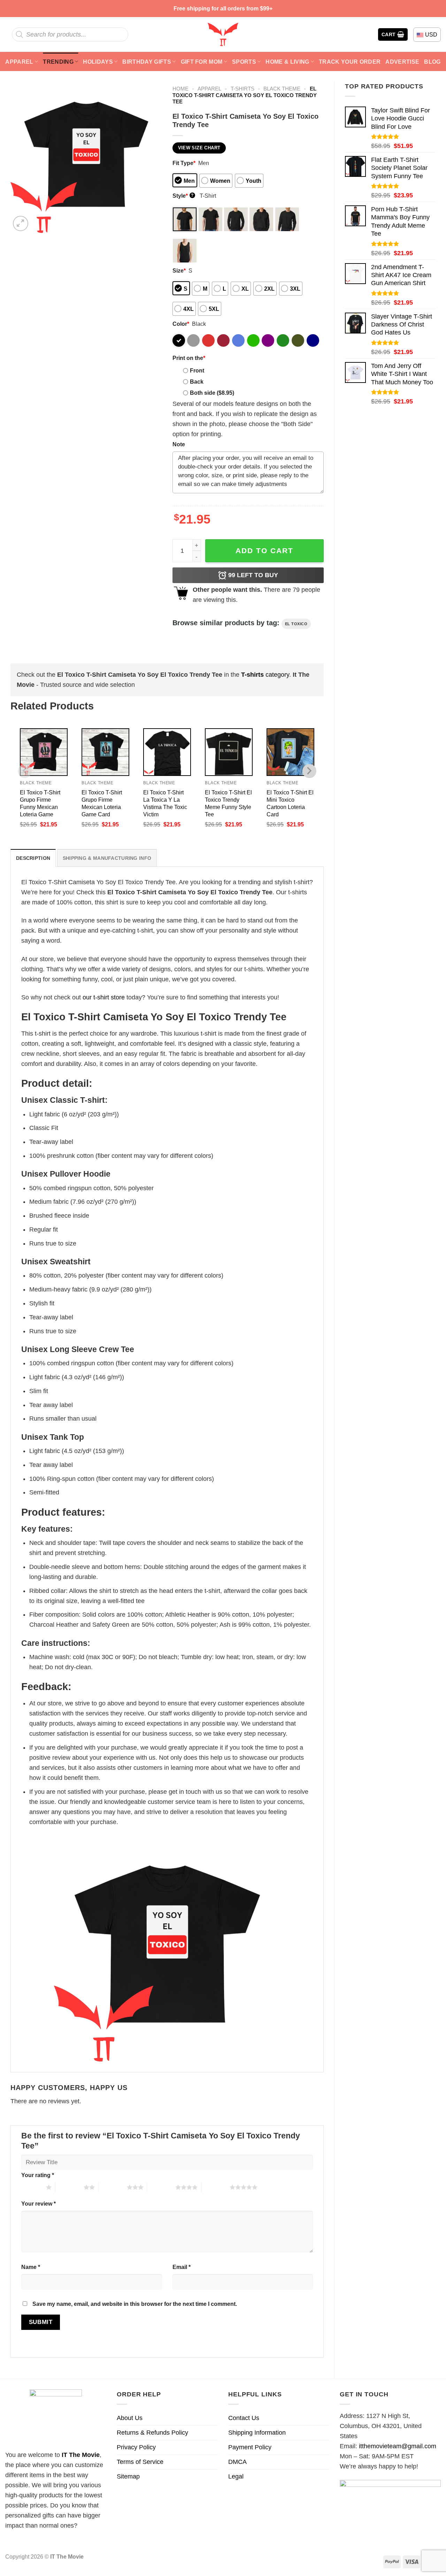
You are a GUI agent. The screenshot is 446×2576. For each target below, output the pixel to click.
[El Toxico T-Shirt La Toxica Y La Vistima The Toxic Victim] (167, 752)
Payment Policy (250, 2447)
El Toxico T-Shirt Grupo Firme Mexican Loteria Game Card (102, 803)
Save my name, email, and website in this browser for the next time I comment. (135, 2304)
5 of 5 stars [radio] (216, 2187)
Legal (236, 2476)
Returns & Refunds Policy (152, 2433)
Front (197, 370)
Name (31, 2267)
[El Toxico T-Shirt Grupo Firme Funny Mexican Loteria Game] (44, 752)
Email (182, 2267)
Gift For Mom (202, 62)
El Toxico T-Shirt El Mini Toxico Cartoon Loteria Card (290, 803)
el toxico (296, 624)
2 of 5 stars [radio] (70, 2187)
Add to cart (264, 551)
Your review (39, 2204)
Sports (244, 62)
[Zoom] (21, 223)
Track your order (350, 62)
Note (179, 444)
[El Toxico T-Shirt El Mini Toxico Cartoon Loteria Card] (290, 752)
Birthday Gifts (147, 62)
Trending (58, 62)
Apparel (19, 62)
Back (197, 382)
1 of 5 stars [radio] (32, 2187)
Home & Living (287, 62)
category (265, 675)
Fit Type (184, 163)
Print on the (189, 358)
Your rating (38, 2175)
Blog (432, 62)
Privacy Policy (136, 2447)
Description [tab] (33, 858)
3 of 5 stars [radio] (113, 2187)
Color (181, 324)
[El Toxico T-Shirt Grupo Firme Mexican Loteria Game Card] (105, 752)
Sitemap (128, 2476)
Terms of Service (140, 2462)
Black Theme (282, 89)
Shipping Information (257, 2433)
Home (180, 89)
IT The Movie (81, 2455)
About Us (130, 2418)
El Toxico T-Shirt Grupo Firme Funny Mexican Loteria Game (40, 803)
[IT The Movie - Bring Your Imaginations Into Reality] (223, 34)
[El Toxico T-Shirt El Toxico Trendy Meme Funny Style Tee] (229, 752)
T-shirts (243, 89)
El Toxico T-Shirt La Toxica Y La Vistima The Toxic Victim (165, 803)
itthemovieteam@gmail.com (398, 2446)
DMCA (237, 2462)
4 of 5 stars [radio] (161, 2187)
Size (179, 270)
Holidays (98, 62)
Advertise (402, 62)
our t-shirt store (104, 997)
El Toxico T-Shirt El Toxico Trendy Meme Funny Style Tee (228, 803)
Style (183, 196)
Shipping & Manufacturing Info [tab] (107, 858)
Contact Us (244, 2418)
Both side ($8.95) (212, 393)
